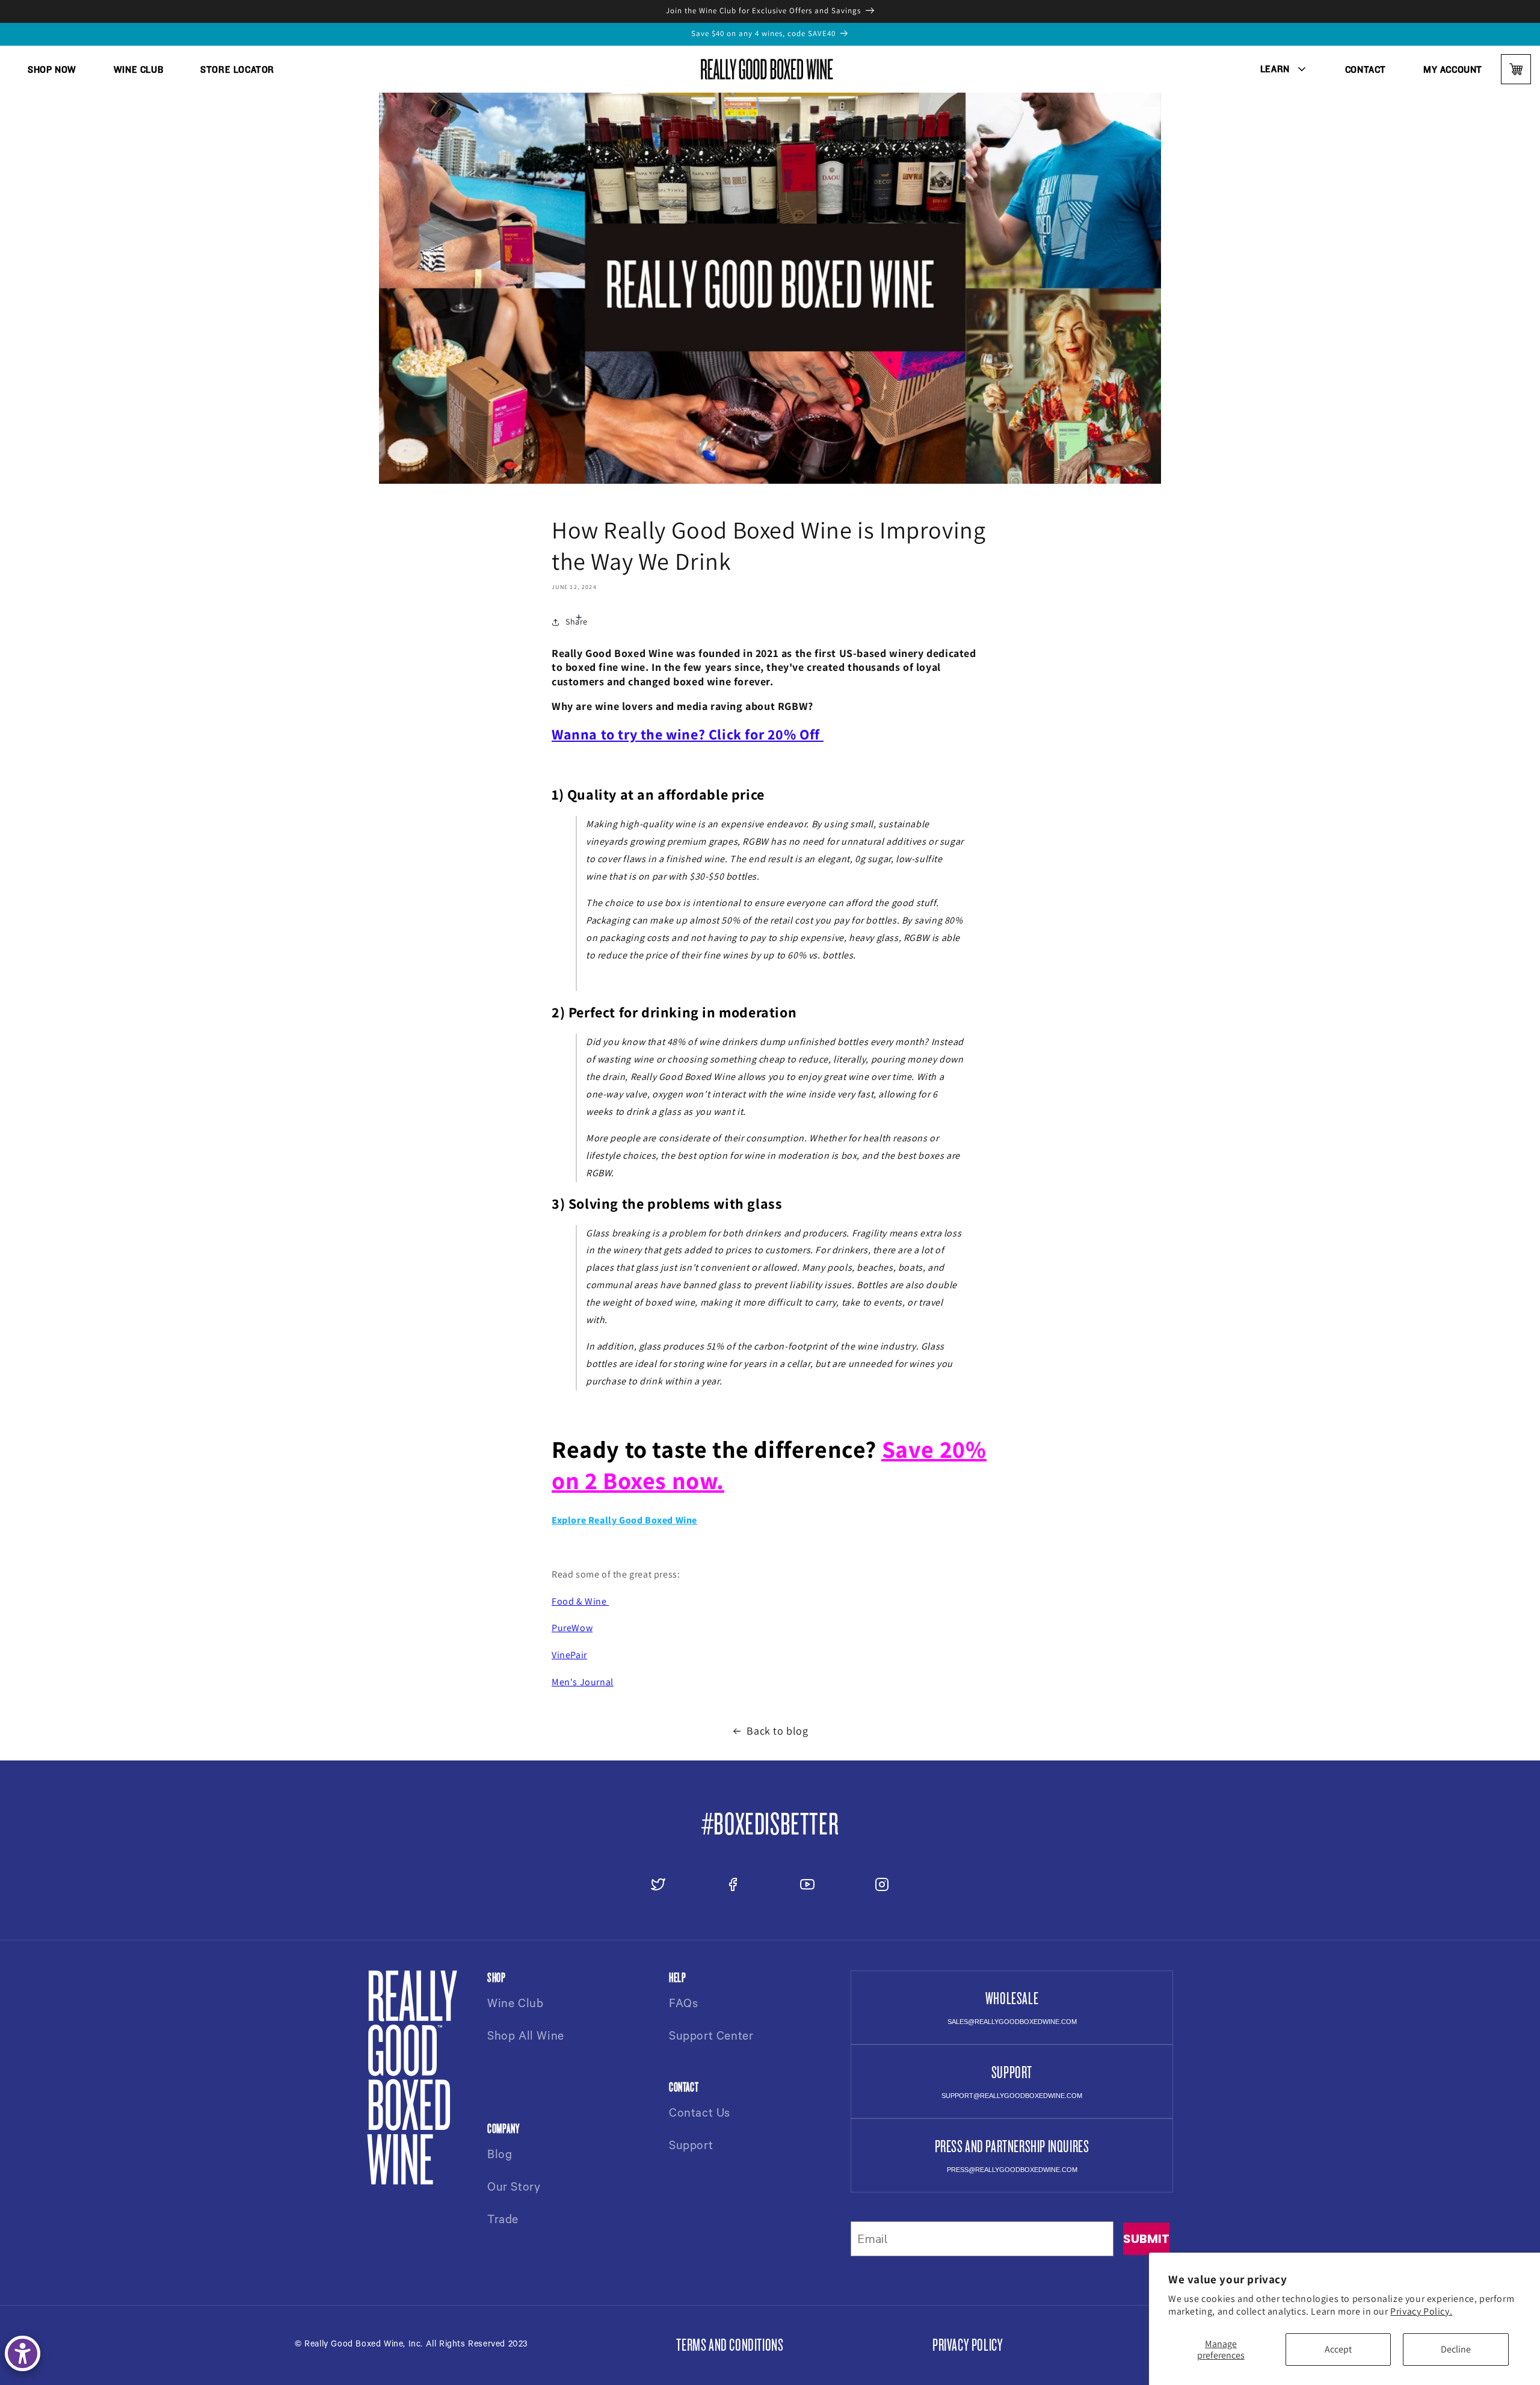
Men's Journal (583, 1682)
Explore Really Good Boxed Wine (624, 1520)
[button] (1284, 69)
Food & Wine (580, 1601)
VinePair (569, 1655)
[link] (52, 69)
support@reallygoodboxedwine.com (1012, 2096)
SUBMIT (1146, 2239)
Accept (1338, 2349)
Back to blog (777, 1731)
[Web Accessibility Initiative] (23, 2353)
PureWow (572, 1628)
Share (577, 622)
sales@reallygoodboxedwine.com (1012, 2022)
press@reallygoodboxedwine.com (1012, 2170)
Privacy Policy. (1421, 2311)
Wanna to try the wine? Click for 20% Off (686, 734)
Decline (1456, 2349)
